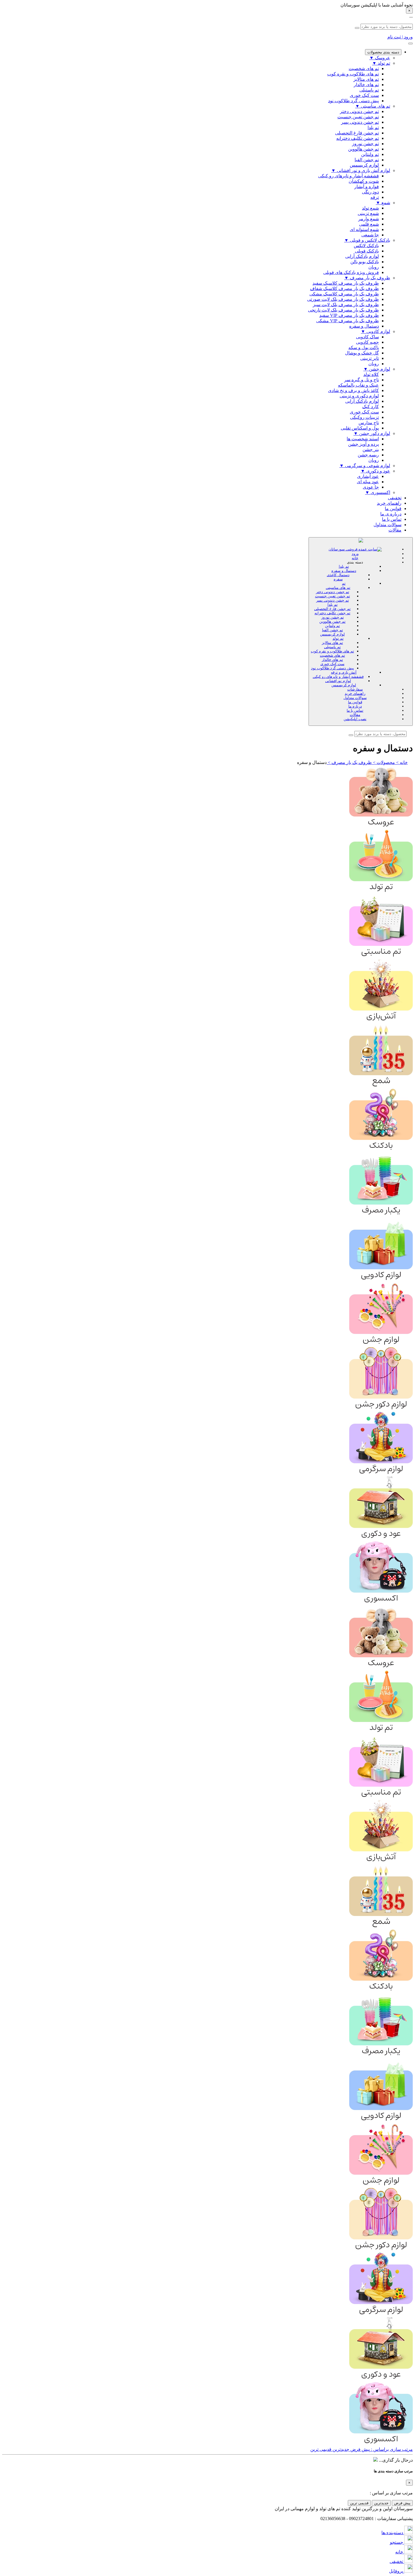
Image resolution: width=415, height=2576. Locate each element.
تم (344, 583)
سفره (338, 579)
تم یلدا (344, 566)
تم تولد (338, 638)
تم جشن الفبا (333, 630)
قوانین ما (393, 509)
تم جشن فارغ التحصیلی (332, 609)
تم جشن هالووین (332, 621)
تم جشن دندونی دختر (333, 592)
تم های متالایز (332, 643)
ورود (355, 554)
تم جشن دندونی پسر (333, 600)
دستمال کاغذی (338, 575)
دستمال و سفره (344, 571)
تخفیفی (395, 498)
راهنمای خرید (389, 503)
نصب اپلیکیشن (355, 719)
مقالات (395, 530)
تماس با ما (392, 519)
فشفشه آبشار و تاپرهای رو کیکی (338, 677)
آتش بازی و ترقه (344, 672)
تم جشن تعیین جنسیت (333, 596)
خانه (355, 558)
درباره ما (355, 706)
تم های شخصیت (332, 655)
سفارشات (355, 689)
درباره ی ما (391, 514)
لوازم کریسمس (332, 634)
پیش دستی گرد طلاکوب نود (333, 668)
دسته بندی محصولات (383, 52)
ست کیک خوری (332, 664)
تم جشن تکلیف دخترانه (332, 613)
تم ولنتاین (332, 626)
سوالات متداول (387, 525)
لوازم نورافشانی (338, 681)
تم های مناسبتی (338, 588)
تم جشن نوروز (333, 617)
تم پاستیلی (332, 647)
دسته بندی (355, 562)
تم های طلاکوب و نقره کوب (332, 651)
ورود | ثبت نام (400, 37)
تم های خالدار (332, 660)
